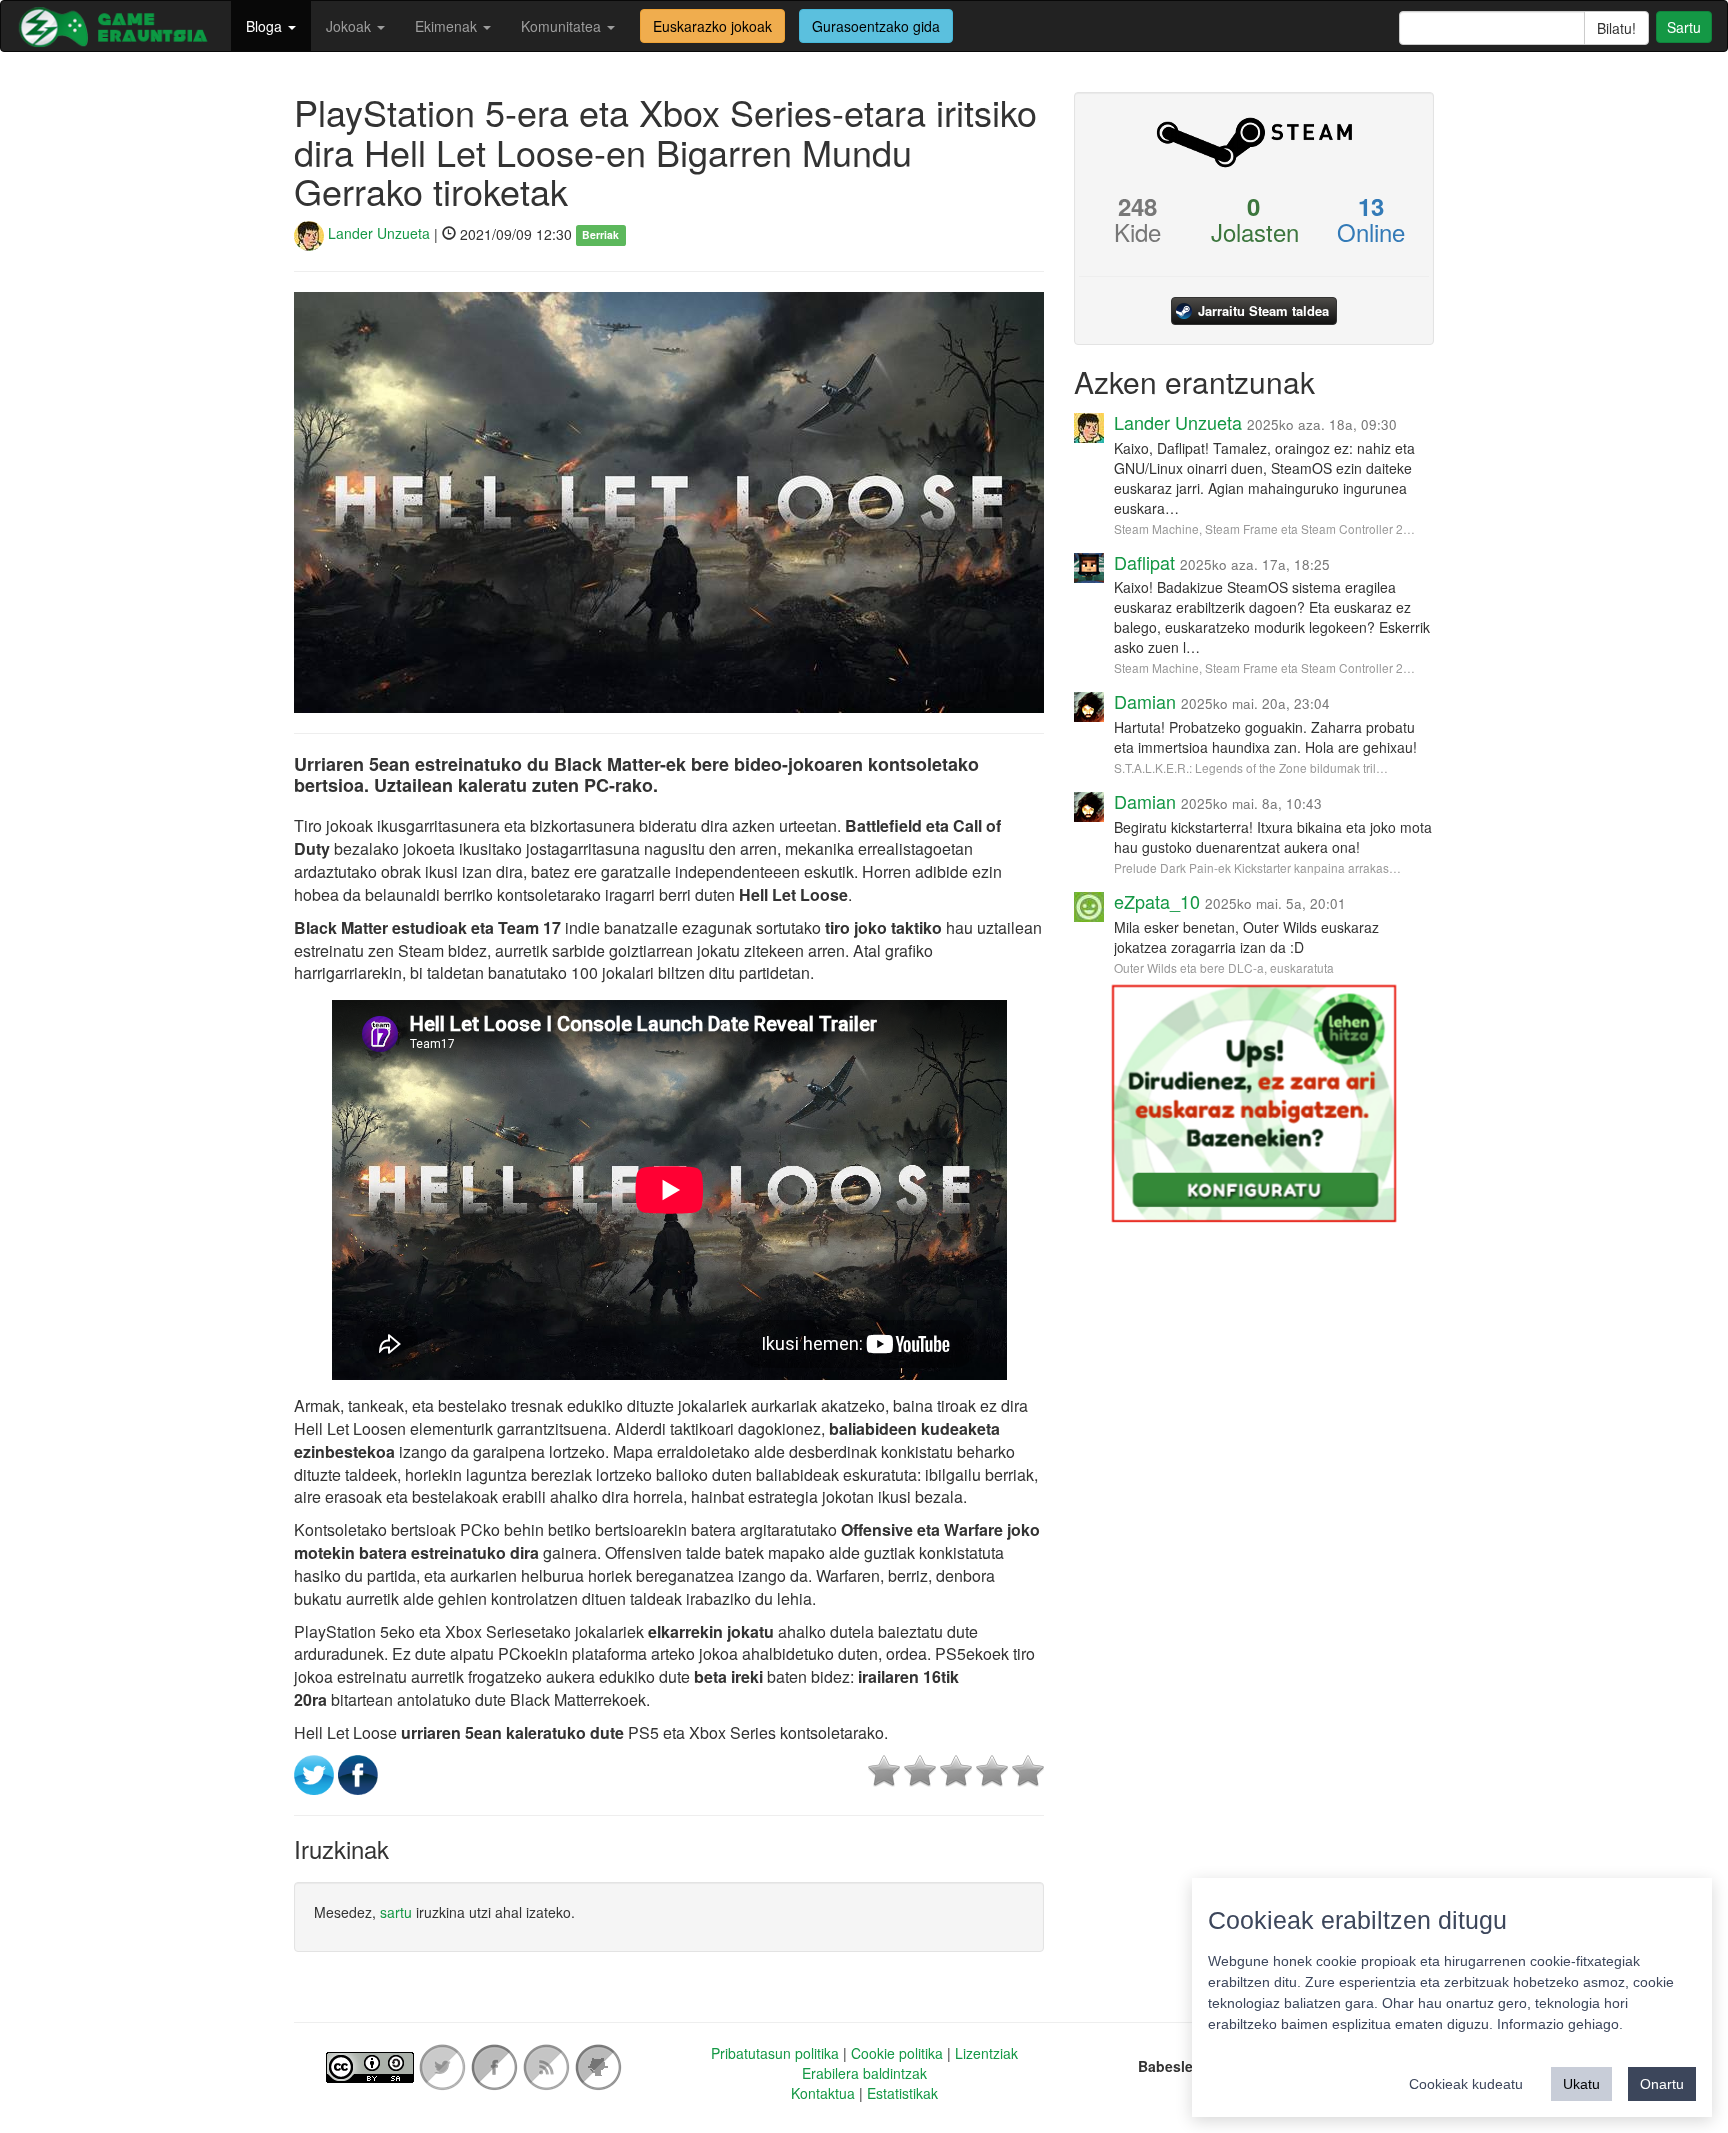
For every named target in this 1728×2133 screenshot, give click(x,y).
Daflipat (1144, 562)
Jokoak (350, 26)
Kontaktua (823, 2093)
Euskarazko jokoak (712, 26)
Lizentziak (986, 2053)
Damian (1145, 701)
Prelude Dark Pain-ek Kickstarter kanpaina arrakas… (1257, 867)
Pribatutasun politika (775, 2053)
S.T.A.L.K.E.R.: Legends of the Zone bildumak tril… (1251, 767)
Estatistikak (902, 2093)
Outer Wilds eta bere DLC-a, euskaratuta (1224, 967)
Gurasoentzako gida (876, 26)
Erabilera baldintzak (864, 2073)
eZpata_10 (1157, 901)
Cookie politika (897, 2053)
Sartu (1684, 27)
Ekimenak (448, 26)
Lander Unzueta (377, 233)
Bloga (266, 26)
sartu (396, 1912)
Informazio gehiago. (1560, 2024)
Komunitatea (563, 26)
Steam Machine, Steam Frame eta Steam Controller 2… (1264, 528)
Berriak (600, 234)
